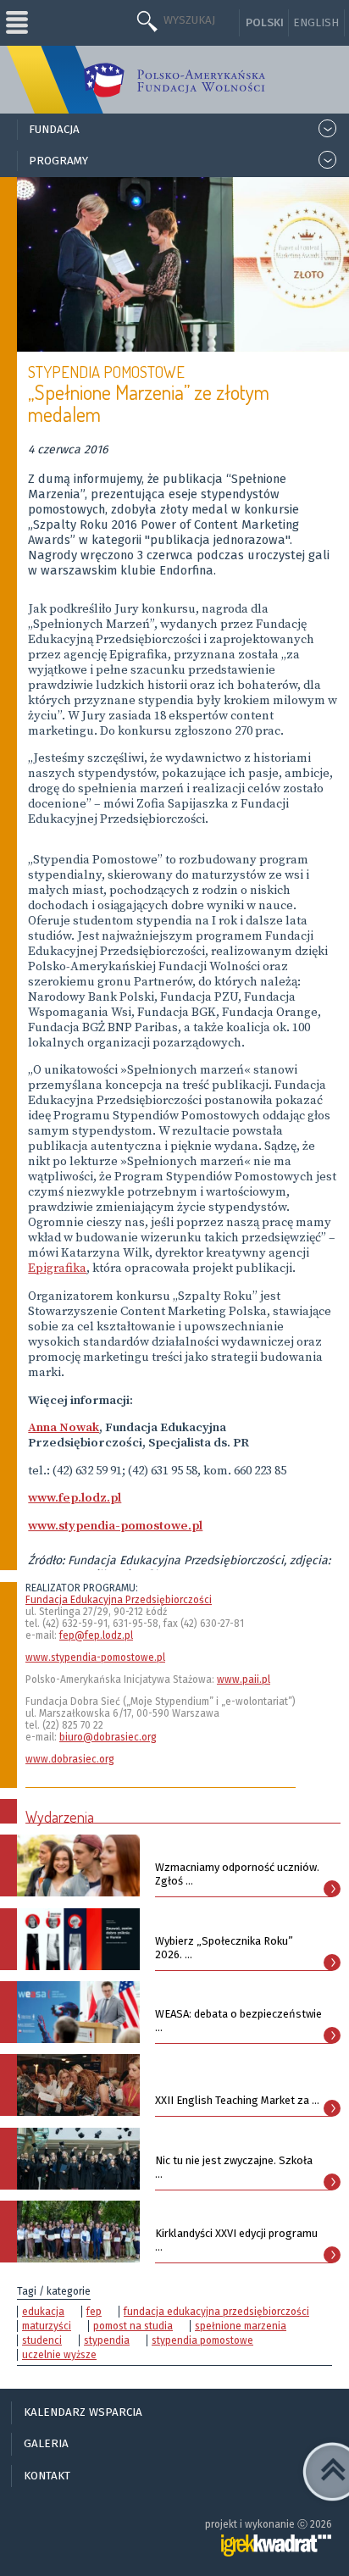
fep (94, 2312)
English (316, 23)
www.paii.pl (244, 1679)
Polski (265, 23)
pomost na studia (133, 2326)
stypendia (107, 2340)
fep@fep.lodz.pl (96, 1635)
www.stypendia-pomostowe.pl (95, 1657)
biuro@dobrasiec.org (108, 1737)
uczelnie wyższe (59, 2355)
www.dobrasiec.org (70, 1759)
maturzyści (47, 2326)
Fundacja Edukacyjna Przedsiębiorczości (119, 1600)
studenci (42, 2340)
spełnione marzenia (241, 2326)
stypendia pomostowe (202, 2340)
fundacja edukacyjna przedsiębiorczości (216, 2312)
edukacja (43, 2312)
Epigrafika (57, 1269)
